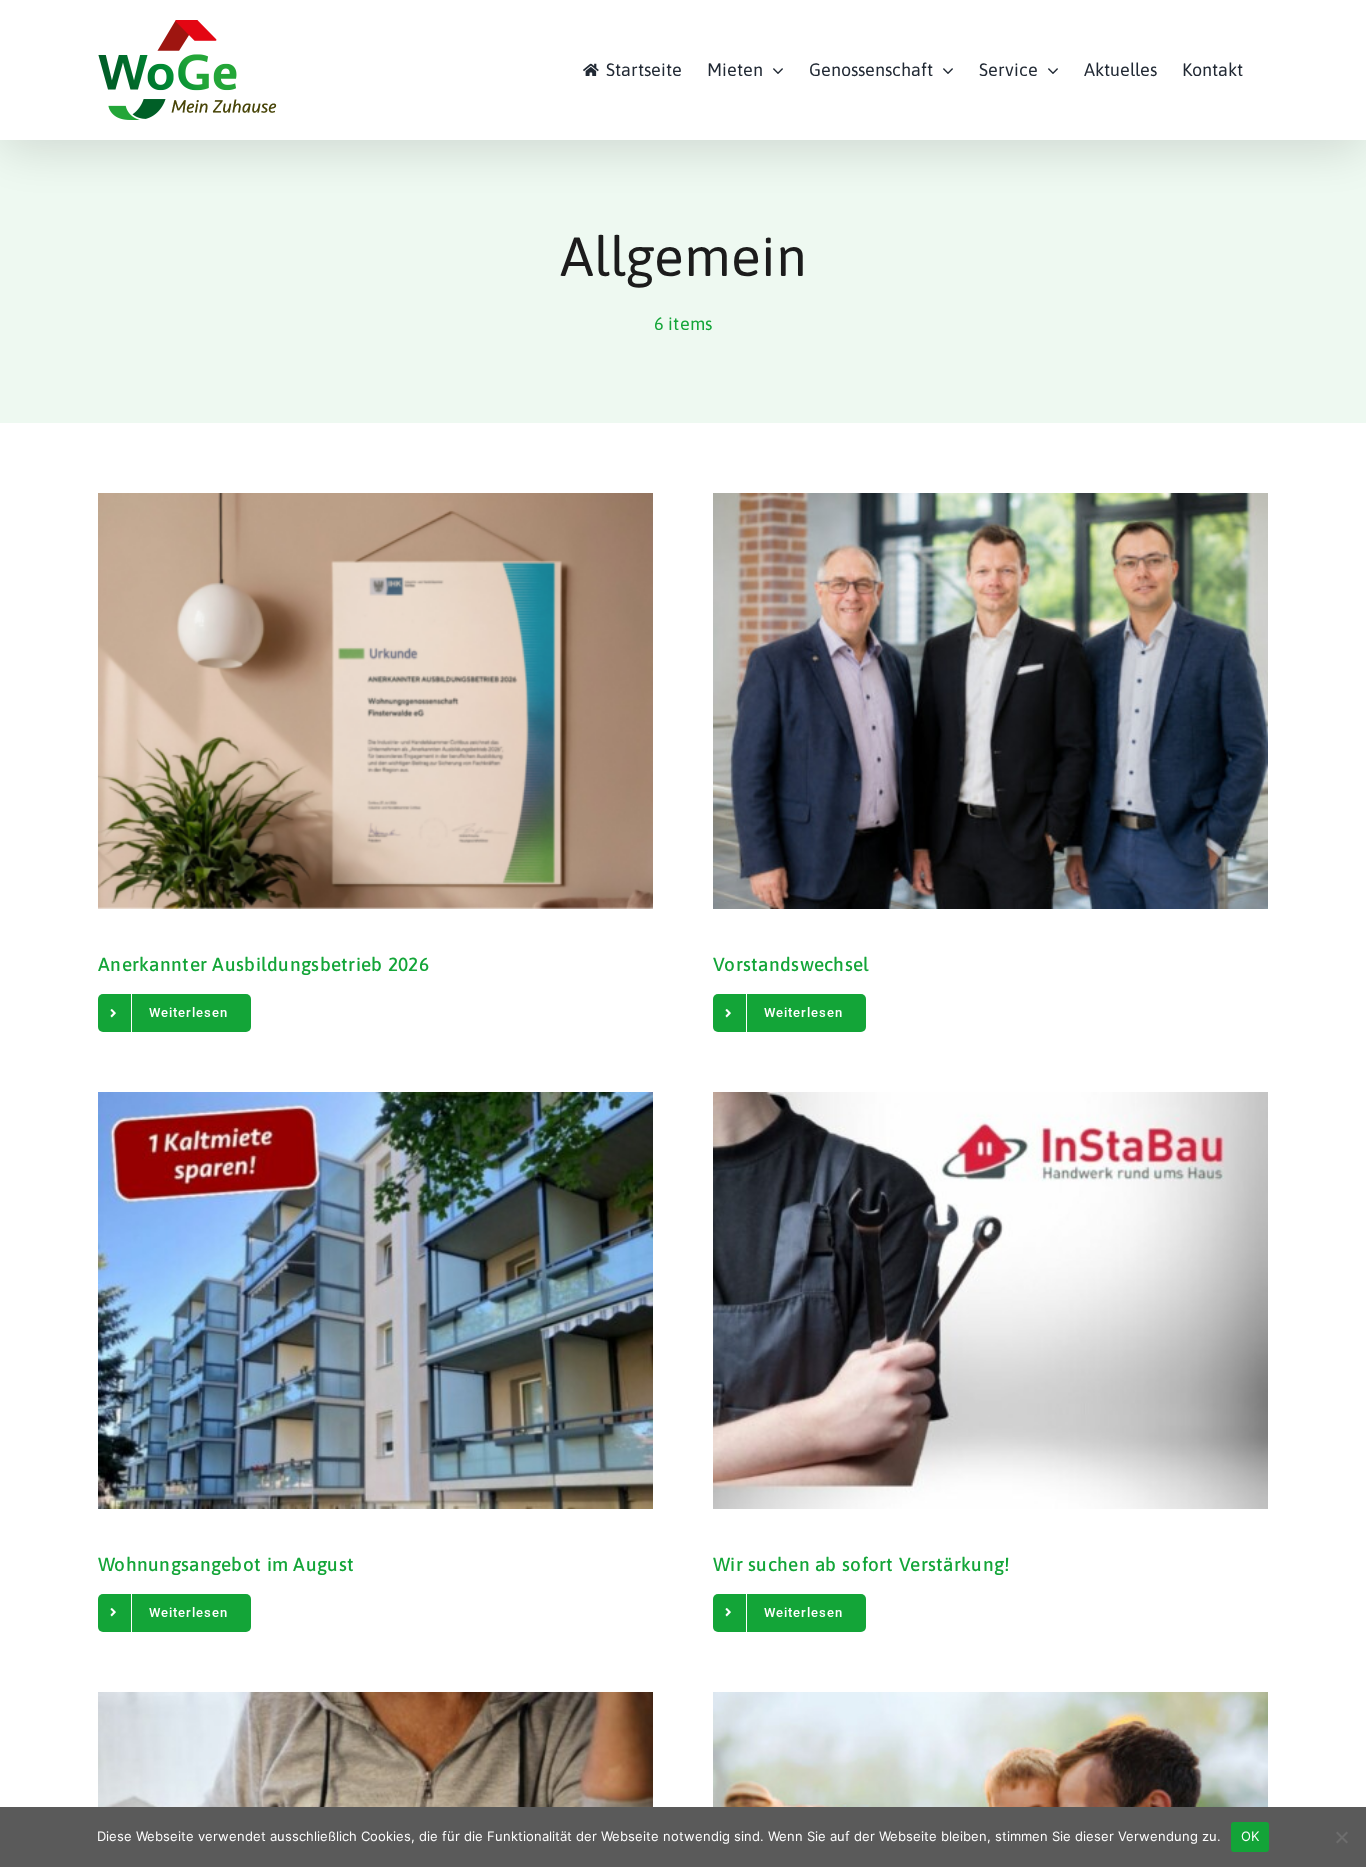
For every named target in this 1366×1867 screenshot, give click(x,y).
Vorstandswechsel (791, 964)
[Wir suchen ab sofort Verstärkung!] (990, 1300)
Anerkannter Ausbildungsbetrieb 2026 (263, 964)
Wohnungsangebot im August (226, 1564)
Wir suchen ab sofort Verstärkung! (861, 1564)
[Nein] (1341, 1837)
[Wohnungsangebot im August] (375, 1300)
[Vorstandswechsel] (990, 701)
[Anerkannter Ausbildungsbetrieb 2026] (375, 701)
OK (1250, 1836)
